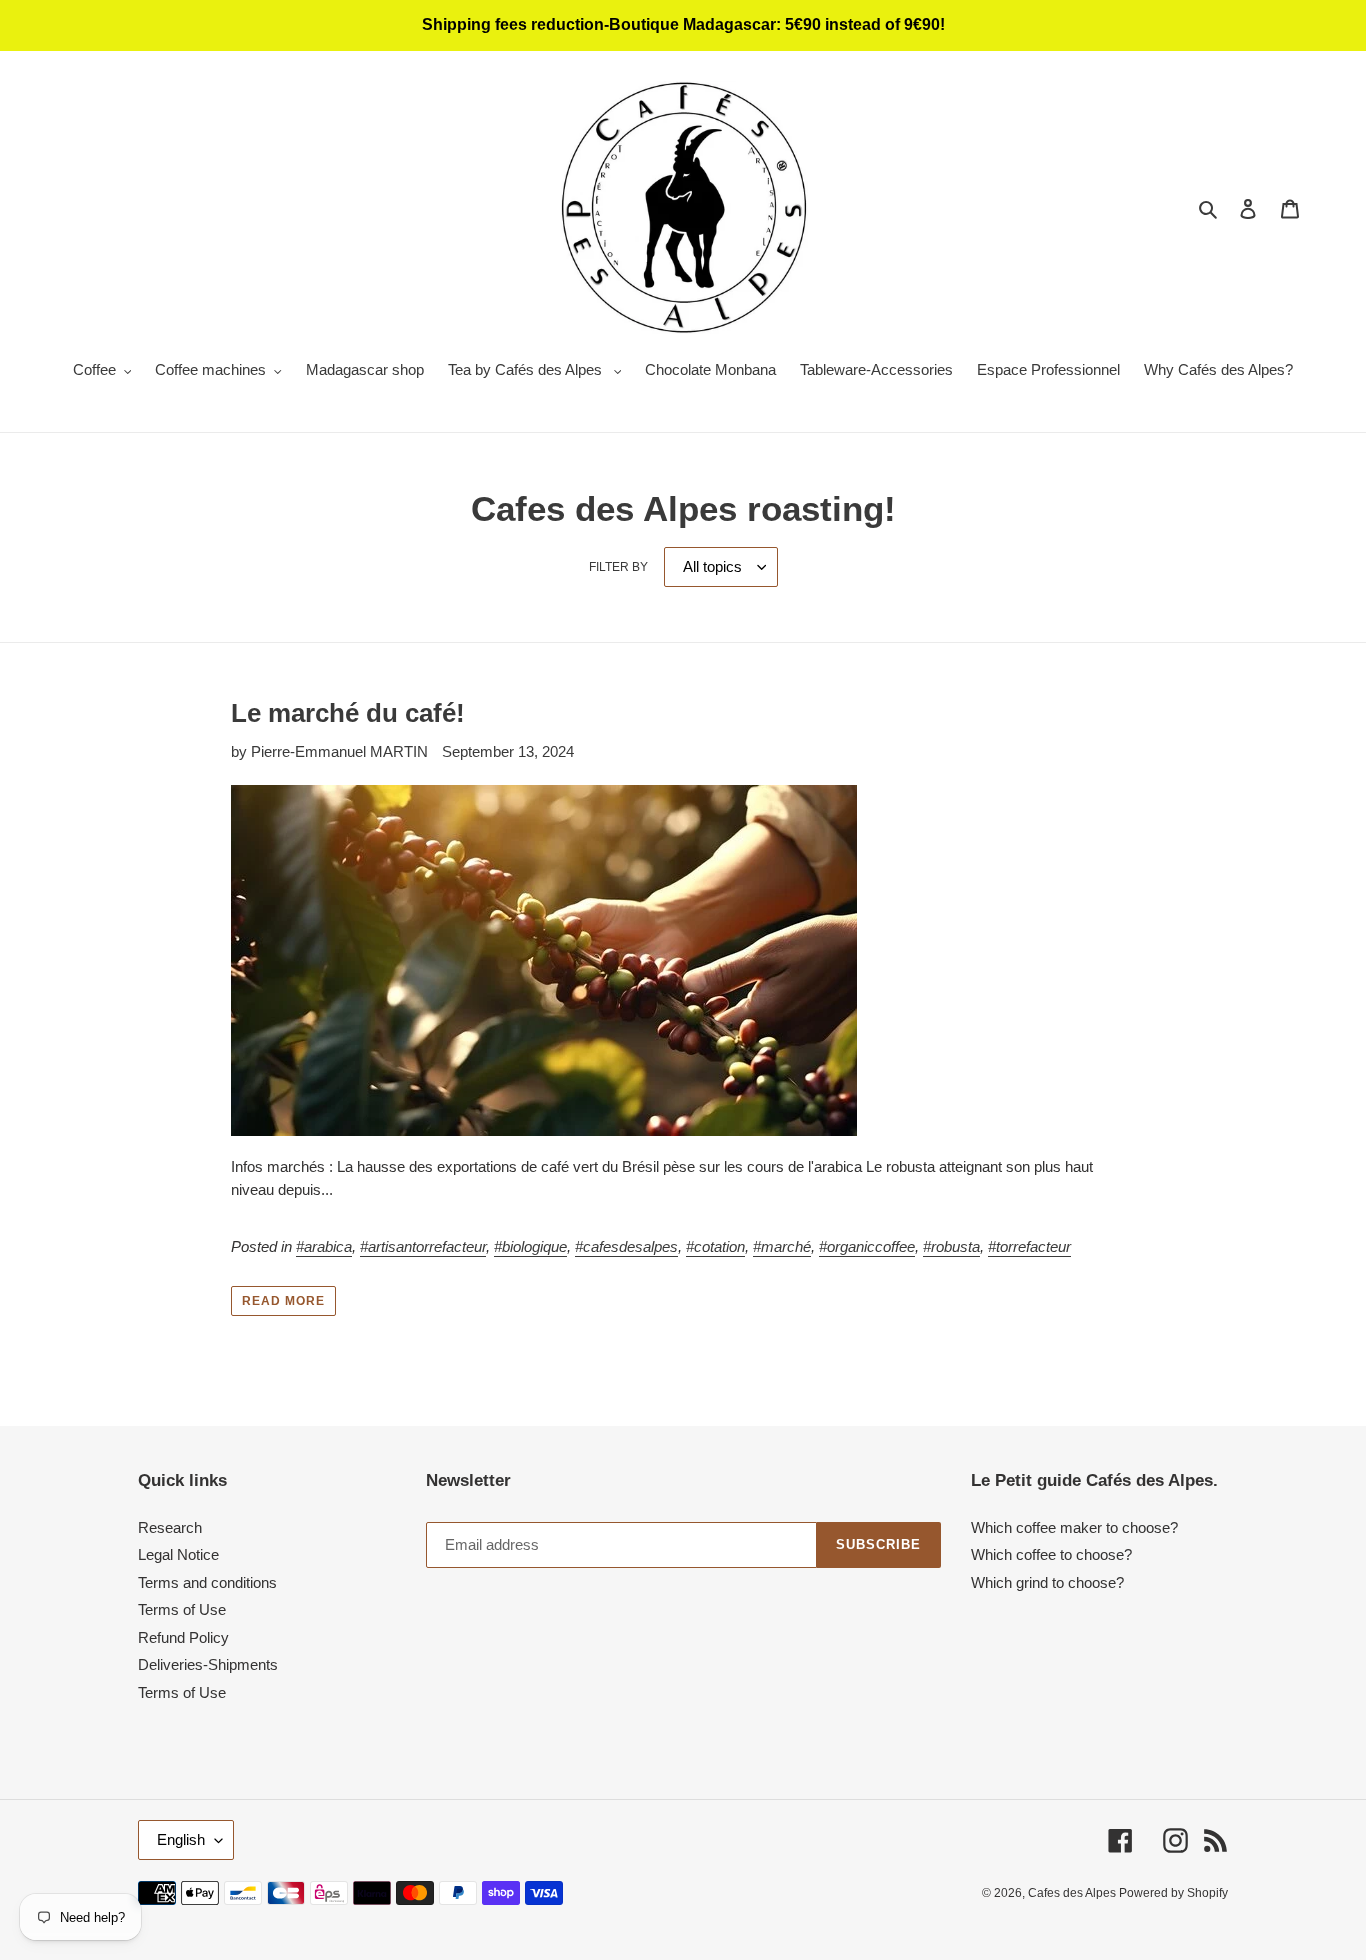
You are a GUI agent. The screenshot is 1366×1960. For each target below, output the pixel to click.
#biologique (530, 1246)
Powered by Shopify (1173, 1893)
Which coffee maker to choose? (1074, 1527)
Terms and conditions (207, 1582)
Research (170, 1527)
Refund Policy (183, 1637)
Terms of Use (182, 1609)
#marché (782, 1246)
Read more (283, 1301)
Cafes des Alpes (1073, 1893)
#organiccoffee (867, 1246)
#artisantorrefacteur (423, 1246)
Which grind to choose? (1047, 1582)
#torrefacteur (1029, 1246)
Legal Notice (178, 1554)
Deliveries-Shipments (208, 1664)
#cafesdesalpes (626, 1246)
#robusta (951, 1246)
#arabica (324, 1246)
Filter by (618, 567)
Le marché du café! (348, 713)
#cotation (715, 1246)
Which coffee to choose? (1051, 1554)
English (181, 1839)
